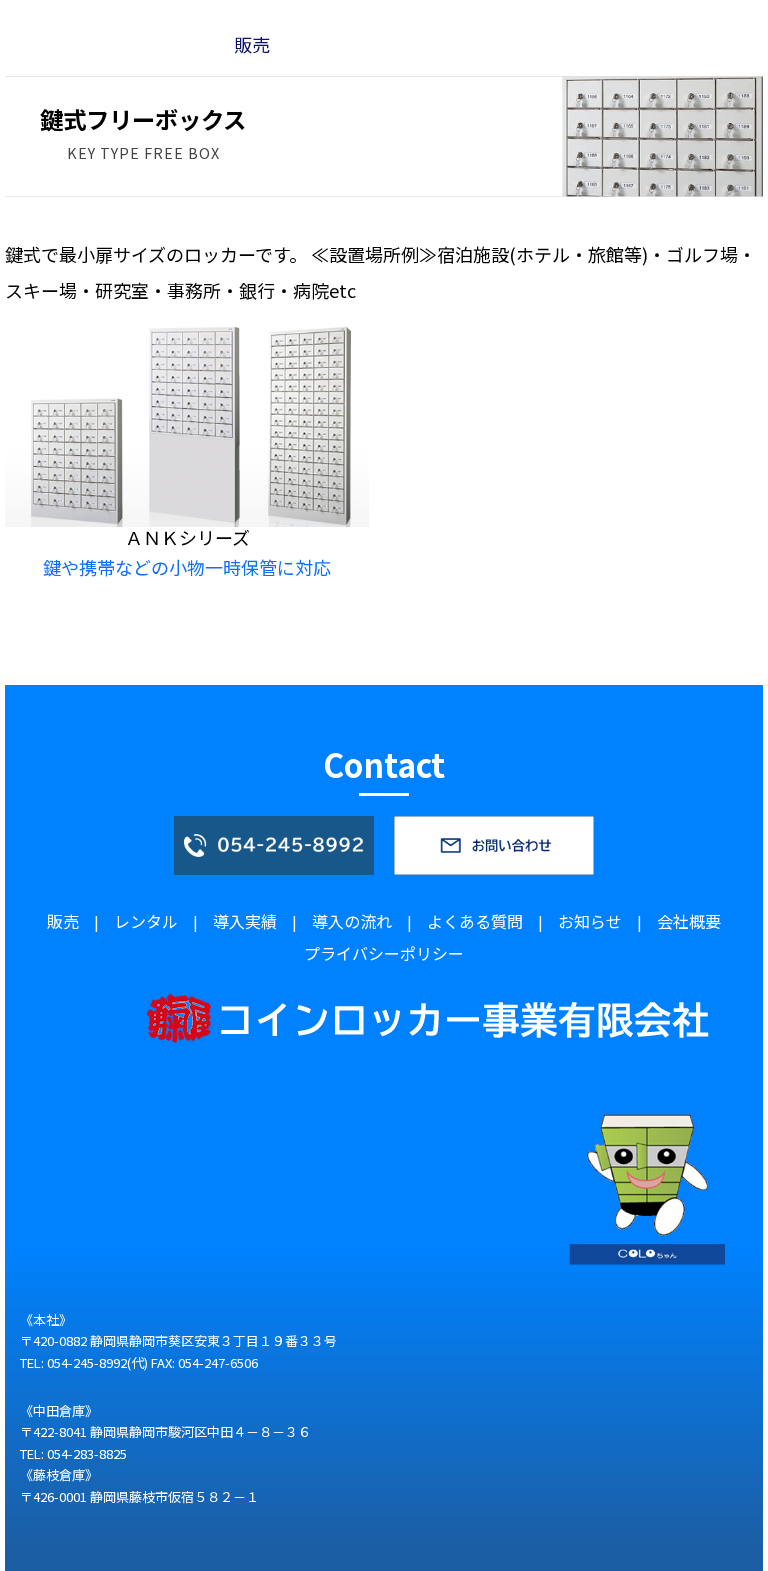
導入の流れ (352, 921)
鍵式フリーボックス (217, 18)
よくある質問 (475, 921)
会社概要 (689, 921)
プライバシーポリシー (384, 953)
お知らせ (590, 921)
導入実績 (245, 921)
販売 (101, 18)
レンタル (146, 921)
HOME (39, 18)
